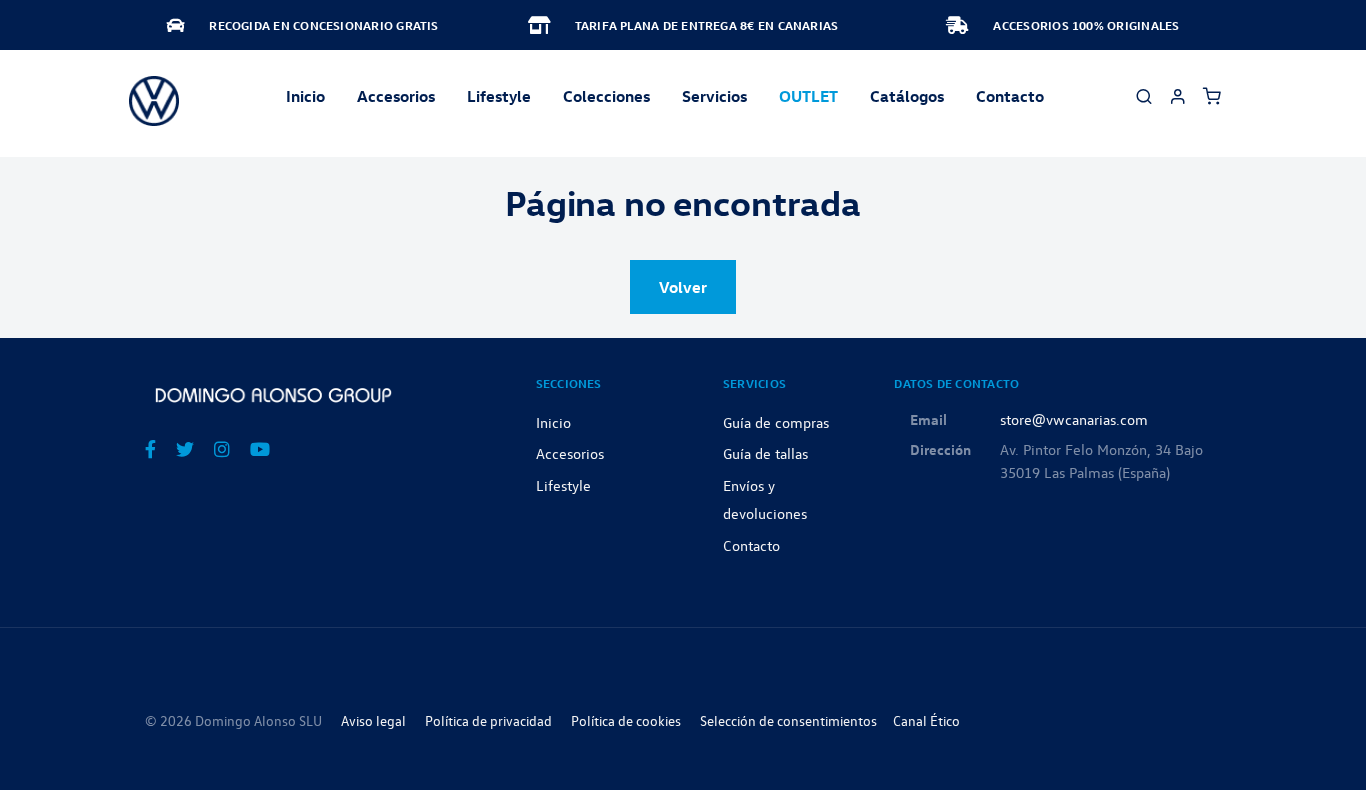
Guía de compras (776, 422)
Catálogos (907, 96)
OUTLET (808, 96)
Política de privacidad (488, 720)
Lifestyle (499, 96)
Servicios (714, 96)
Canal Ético (926, 720)
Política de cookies (626, 720)
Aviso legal (373, 720)
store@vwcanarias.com (1074, 419)
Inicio (305, 96)
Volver (683, 287)
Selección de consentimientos (788, 720)
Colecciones (606, 96)
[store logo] (154, 101)
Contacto (1010, 96)
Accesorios (570, 453)
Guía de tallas (765, 453)
